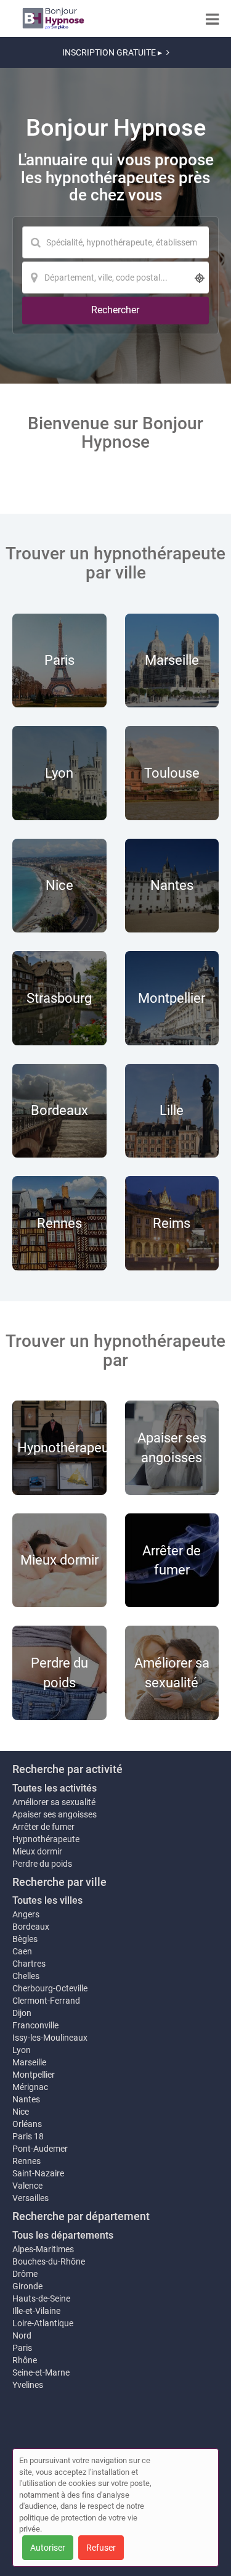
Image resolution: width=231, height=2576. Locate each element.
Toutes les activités (55, 1788)
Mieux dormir (37, 1851)
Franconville (35, 2025)
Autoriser (48, 2548)
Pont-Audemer (40, 2149)
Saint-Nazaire (38, 2173)
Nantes (26, 2099)
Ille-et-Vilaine (36, 2311)
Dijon (22, 2013)
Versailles (30, 2198)
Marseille (29, 2062)
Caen (22, 1951)
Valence (27, 2186)
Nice (21, 2112)
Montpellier (34, 2075)
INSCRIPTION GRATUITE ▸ (112, 52)
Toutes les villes (47, 1900)
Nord (22, 2335)
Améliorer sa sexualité (54, 1802)
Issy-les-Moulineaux (50, 2038)
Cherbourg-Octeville (50, 1988)
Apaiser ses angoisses (55, 1814)
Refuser (101, 2548)
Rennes (26, 2161)
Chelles (26, 1976)
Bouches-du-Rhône (49, 2261)
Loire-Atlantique (43, 2323)
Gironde (27, 2286)
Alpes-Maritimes (43, 2249)
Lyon (22, 2050)
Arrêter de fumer (43, 1827)
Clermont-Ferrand (46, 2001)
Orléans (27, 2124)
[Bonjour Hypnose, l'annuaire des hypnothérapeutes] (53, 19)
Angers (26, 1914)
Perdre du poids (42, 1864)
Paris (22, 2348)
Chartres (29, 1964)
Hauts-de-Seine (41, 2298)
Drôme (25, 2274)
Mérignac (30, 2087)
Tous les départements (63, 2235)
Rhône (25, 2360)
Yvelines (28, 2385)
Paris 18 (28, 2136)
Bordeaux (31, 1927)
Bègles (25, 1939)
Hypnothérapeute (46, 1839)
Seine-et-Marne (41, 2372)
